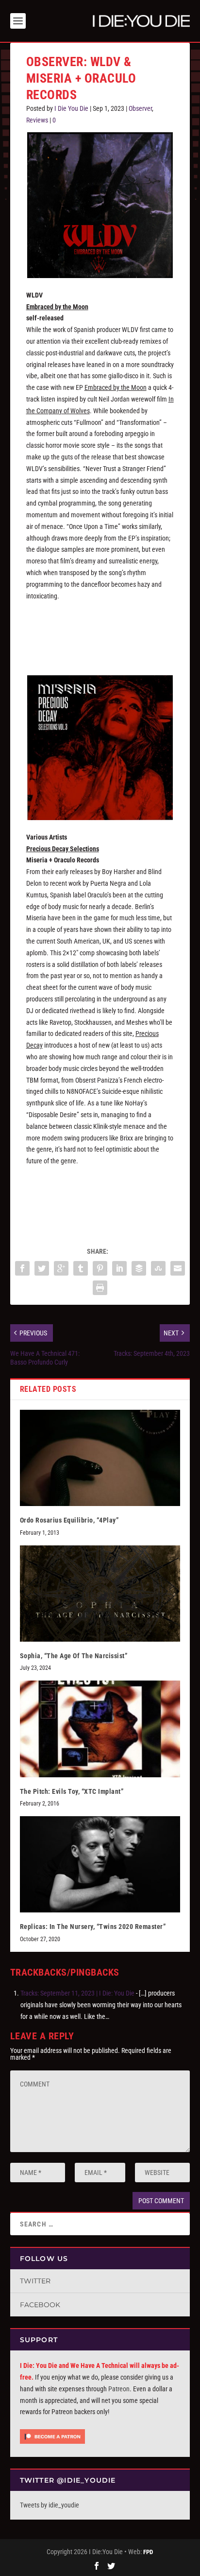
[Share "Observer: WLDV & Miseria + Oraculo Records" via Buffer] (139, 1268)
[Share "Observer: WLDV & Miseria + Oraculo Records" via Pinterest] (100, 1268)
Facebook (40, 2305)
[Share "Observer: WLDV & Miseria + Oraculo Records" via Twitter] (42, 1268)
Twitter (35, 2281)
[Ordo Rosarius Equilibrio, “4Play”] (100, 1458)
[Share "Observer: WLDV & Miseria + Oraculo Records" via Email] (178, 1268)
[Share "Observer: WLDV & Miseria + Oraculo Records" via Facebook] (22, 1268)
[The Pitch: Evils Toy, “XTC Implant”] (100, 1729)
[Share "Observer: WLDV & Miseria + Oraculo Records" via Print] (100, 1288)
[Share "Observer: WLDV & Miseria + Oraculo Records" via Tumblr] (81, 1268)
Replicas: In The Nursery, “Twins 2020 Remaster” (93, 1927)
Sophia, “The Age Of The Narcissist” (74, 1656)
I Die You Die (71, 108)
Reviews (37, 120)
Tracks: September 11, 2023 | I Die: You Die (77, 1993)
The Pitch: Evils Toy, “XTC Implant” (72, 1791)
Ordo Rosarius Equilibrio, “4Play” (69, 1520)
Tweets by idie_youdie (50, 2505)
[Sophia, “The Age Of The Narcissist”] (100, 1594)
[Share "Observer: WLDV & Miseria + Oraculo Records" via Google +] (61, 1268)
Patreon (119, 2389)
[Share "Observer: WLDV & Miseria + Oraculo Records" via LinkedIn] (119, 1268)
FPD (148, 2552)
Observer (140, 108)
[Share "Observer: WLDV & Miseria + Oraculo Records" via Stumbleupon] (158, 1268)
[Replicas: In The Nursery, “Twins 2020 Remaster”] (100, 1864)
